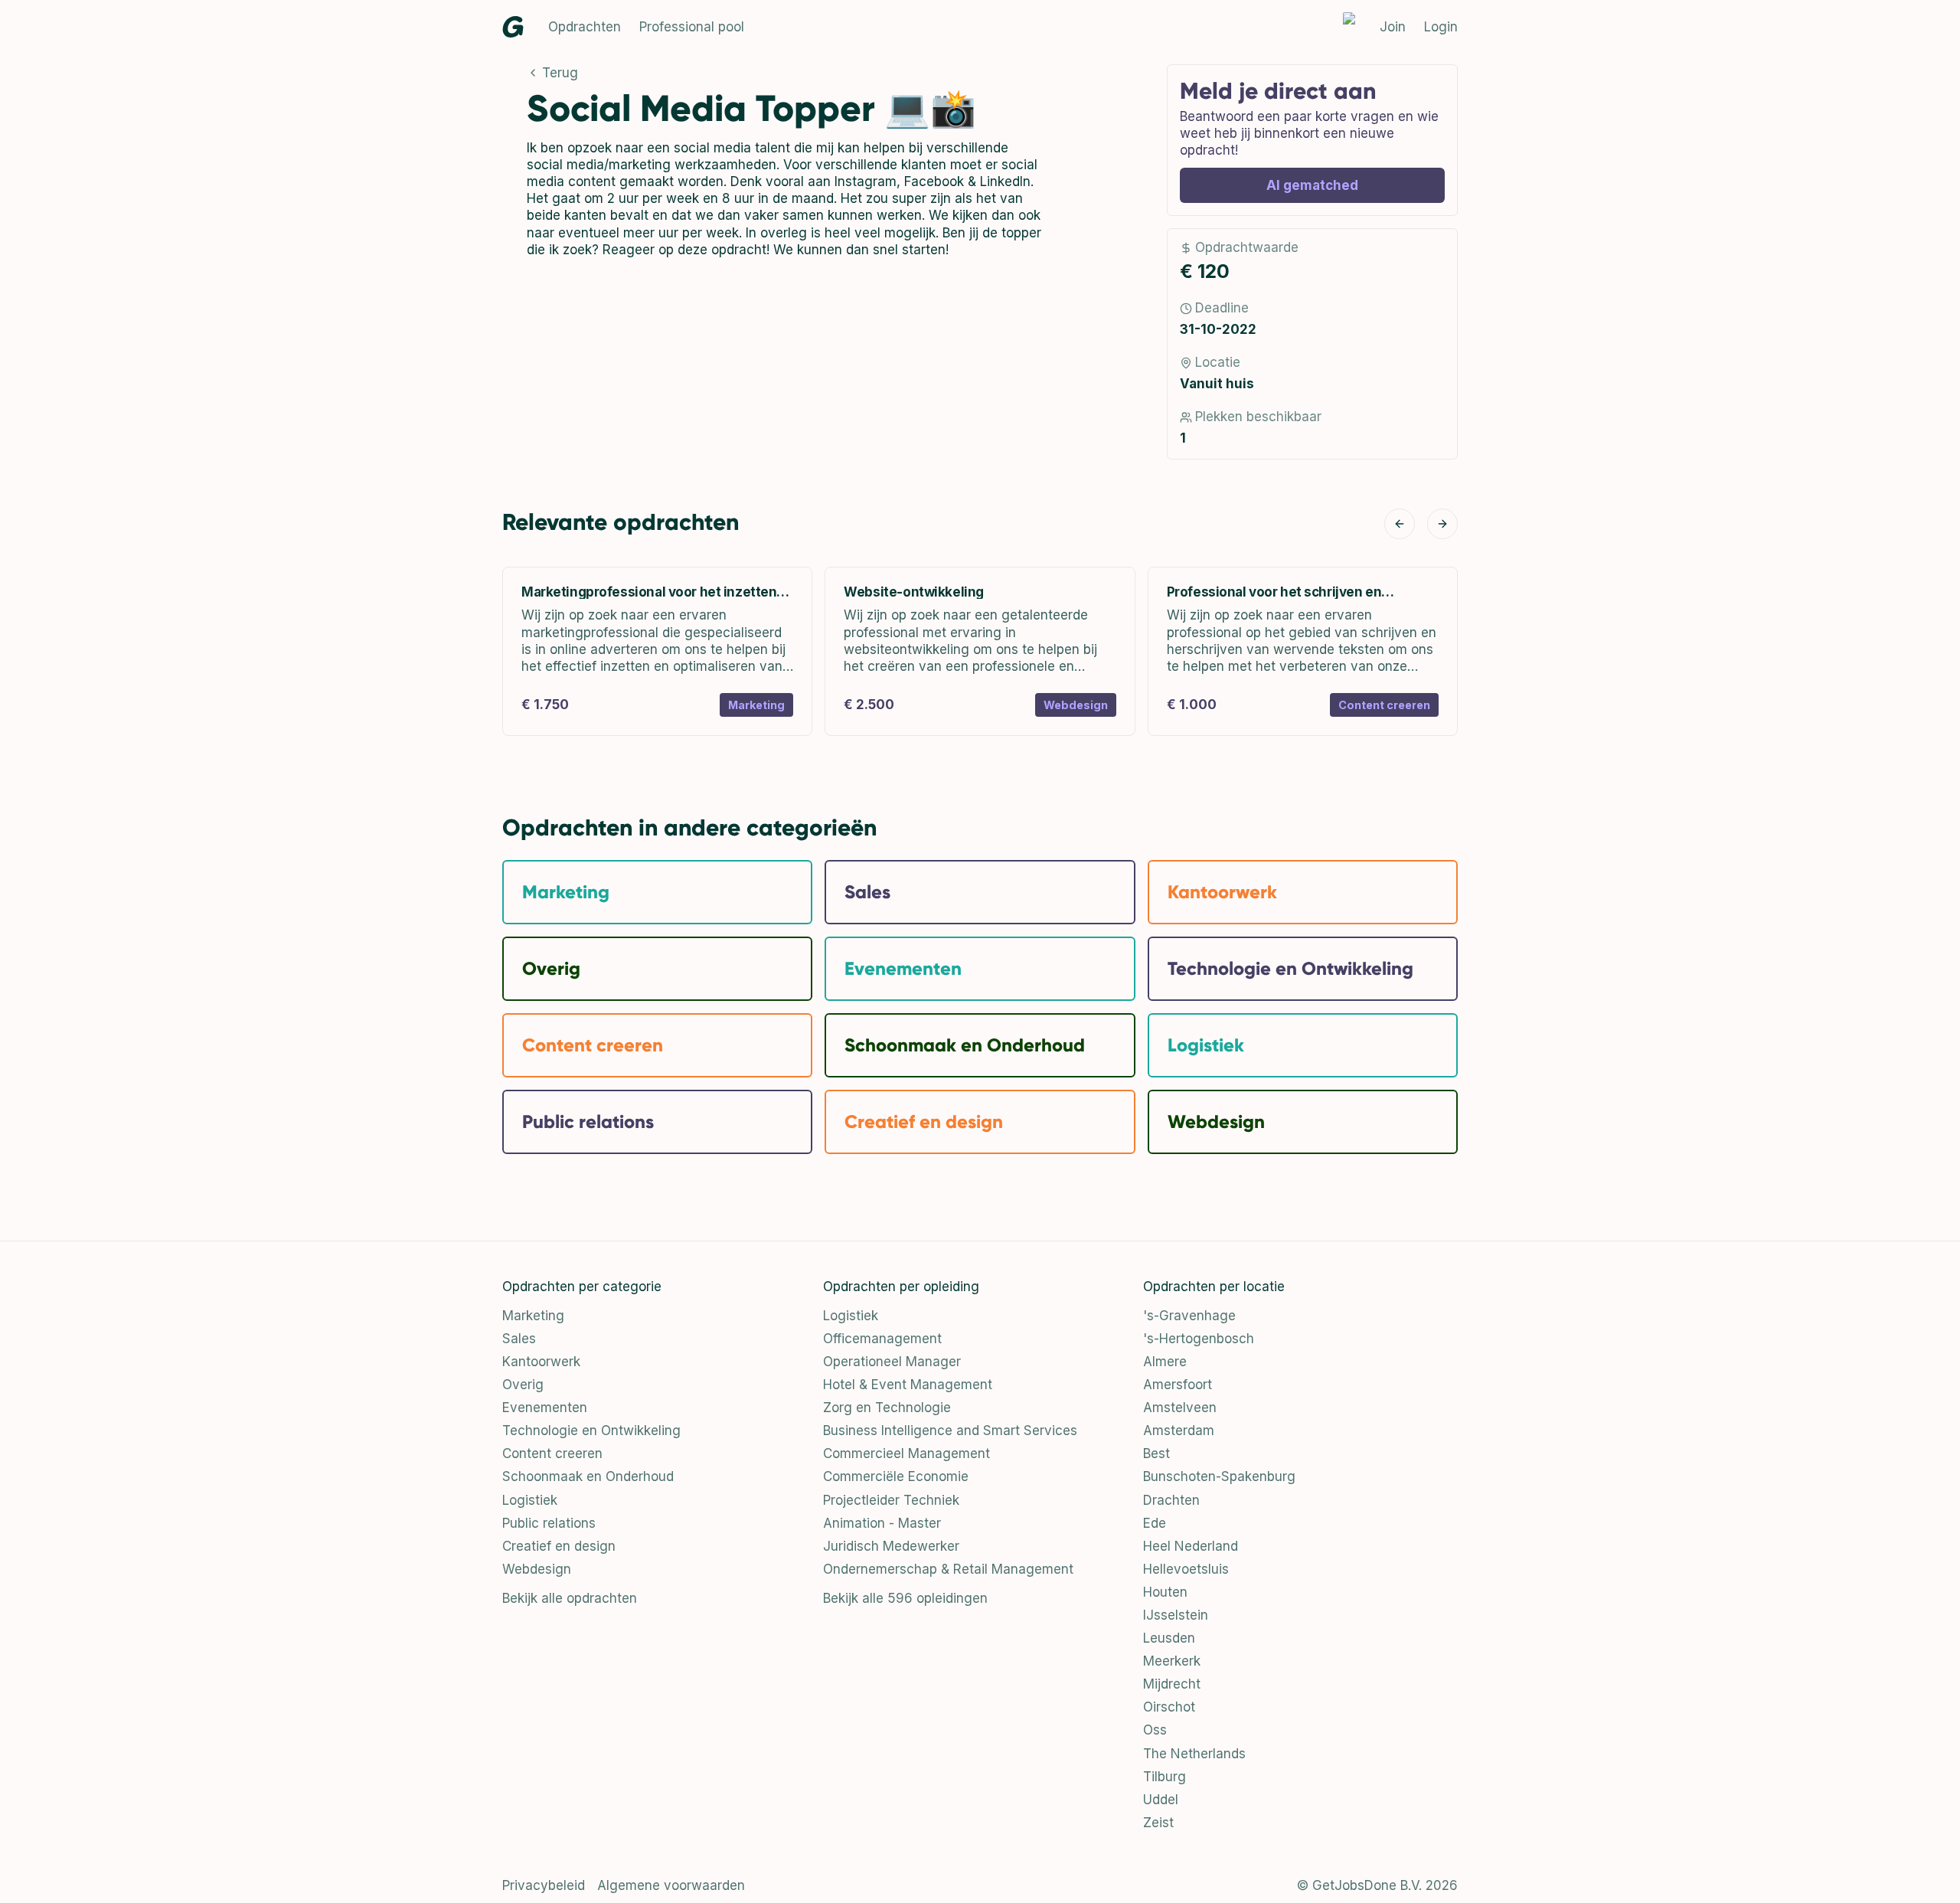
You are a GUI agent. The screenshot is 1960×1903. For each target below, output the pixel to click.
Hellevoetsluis (1186, 1569)
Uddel (1161, 1800)
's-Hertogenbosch (1199, 1339)
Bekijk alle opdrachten (570, 1598)
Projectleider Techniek (891, 1500)
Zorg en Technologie (887, 1408)
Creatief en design (559, 1546)
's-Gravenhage (1189, 1316)
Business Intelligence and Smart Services (950, 1431)
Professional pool (692, 27)
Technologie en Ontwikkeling (591, 1431)
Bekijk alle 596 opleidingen (905, 1598)
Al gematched (1312, 185)
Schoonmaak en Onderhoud (588, 1476)
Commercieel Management (906, 1453)
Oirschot (1169, 1707)
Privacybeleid (544, 1885)
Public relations (549, 1523)
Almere (1165, 1362)
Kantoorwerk (541, 1362)
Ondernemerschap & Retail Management (948, 1569)
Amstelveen (1180, 1408)
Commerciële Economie (896, 1476)
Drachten (1171, 1500)
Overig (523, 1385)
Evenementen (545, 1408)
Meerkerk (1172, 1661)
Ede (1155, 1523)
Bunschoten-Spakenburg (1219, 1476)
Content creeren (552, 1453)
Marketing (533, 1316)
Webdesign (537, 1569)
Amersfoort (1178, 1385)
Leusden (1169, 1638)
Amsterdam (1179, 1431)
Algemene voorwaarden (671, 1885)
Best (1156, 1453)
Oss (1155, 1730)
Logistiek (530, 1500)
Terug (560, 73)
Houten (1165, 1592)
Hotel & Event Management (908, 1385)
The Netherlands (1194, 1754)
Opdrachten (585, 27)
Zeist (1158, 1823)
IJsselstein (1176, 1615)
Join (1393, 27)
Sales (519, 1339)
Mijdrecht (1172, 1684)
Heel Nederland (1191, 1546)
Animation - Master (882, 1523)
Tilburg (1165, 1777)
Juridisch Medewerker (891, 1546)
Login (1441, 27)
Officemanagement (882, 1339)
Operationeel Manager (892, 1362)
